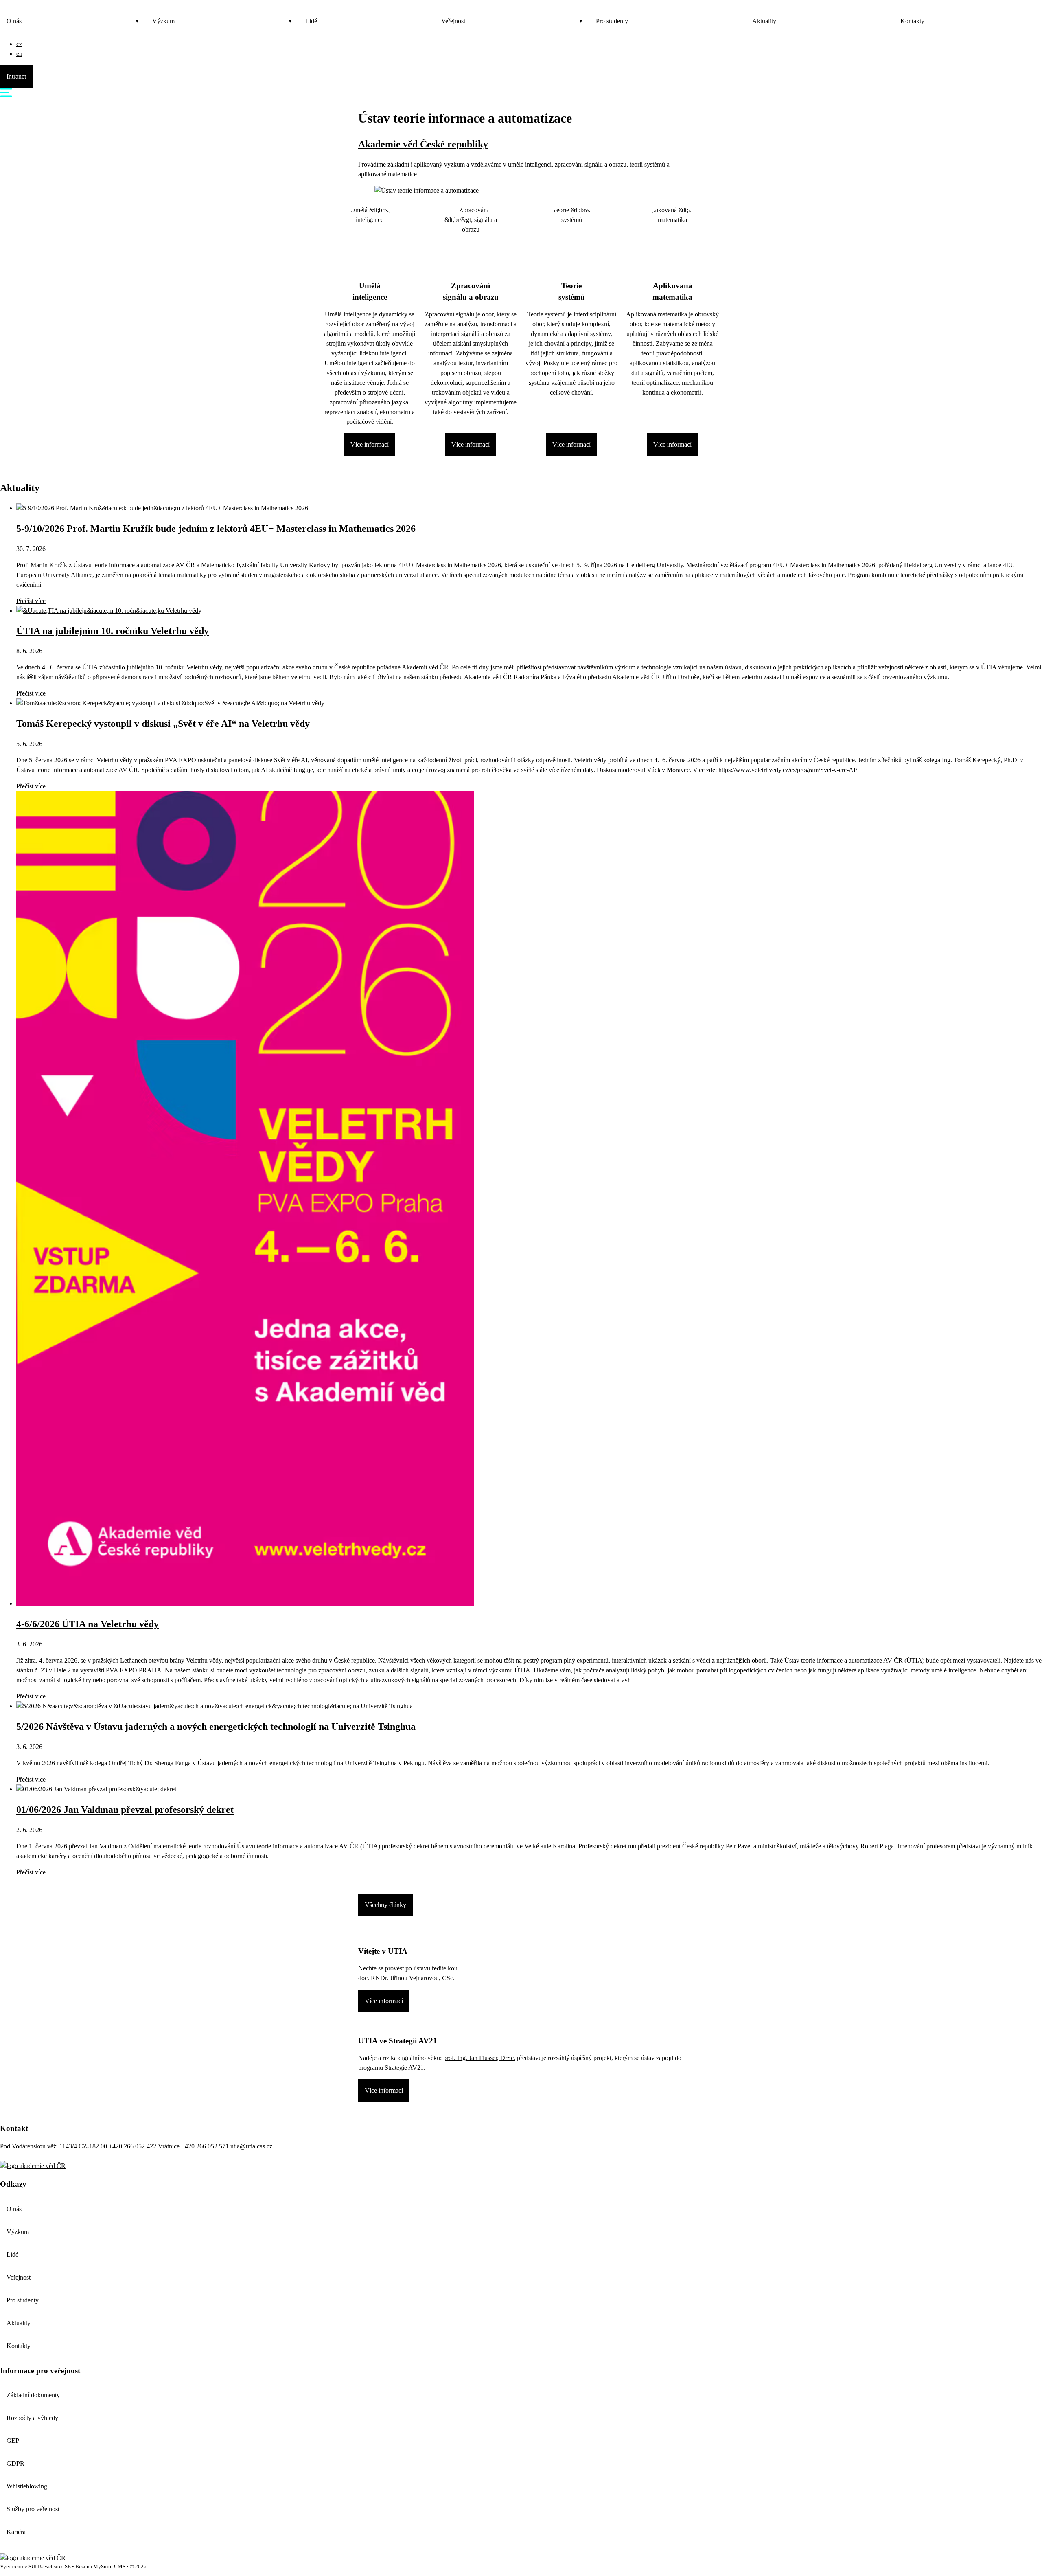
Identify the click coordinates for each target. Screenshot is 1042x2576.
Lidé (311, 21)
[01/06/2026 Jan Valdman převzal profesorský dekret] (96, 1789)
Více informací (370, 444)
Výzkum (163, 21)
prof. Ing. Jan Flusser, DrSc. (479, 2058)
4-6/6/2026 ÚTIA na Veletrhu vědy (88, 1624)
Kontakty (912, 21)
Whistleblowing (27, 2486)
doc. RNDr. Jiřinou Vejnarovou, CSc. (406, 1978)
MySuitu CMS (109, 2567)
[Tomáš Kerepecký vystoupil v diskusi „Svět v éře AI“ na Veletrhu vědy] (170, 703)
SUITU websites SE (50, 2567)
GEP (13, 2441)
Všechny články (385, 1905)
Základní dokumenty (33, 2395)
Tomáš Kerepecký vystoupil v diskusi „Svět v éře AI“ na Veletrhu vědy (163, 724)
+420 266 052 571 (205, 2146)
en (19, 54)
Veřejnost (453, 21)
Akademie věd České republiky (423, 144)
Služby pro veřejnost (33, 2509)
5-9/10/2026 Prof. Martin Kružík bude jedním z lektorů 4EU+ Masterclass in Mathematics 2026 (216, 529)
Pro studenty (612, 21)
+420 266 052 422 (132, 2146)
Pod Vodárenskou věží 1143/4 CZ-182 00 (54, 2146)
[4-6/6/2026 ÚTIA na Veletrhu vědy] (245, 1603)
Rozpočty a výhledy (32, 2418)
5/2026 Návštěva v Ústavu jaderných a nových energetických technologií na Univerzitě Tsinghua (216, 1727)
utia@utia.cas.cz (251, 2146)
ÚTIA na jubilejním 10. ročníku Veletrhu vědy (113, 631)
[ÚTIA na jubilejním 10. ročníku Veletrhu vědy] (109, 611)
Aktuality (764, 21)
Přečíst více (31, 601)
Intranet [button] (16, 76)
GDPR (15, 2463)
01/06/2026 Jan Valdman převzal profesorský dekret (125, 1810)
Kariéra (16, 2532)
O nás (14, 21)
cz (19, 44)
